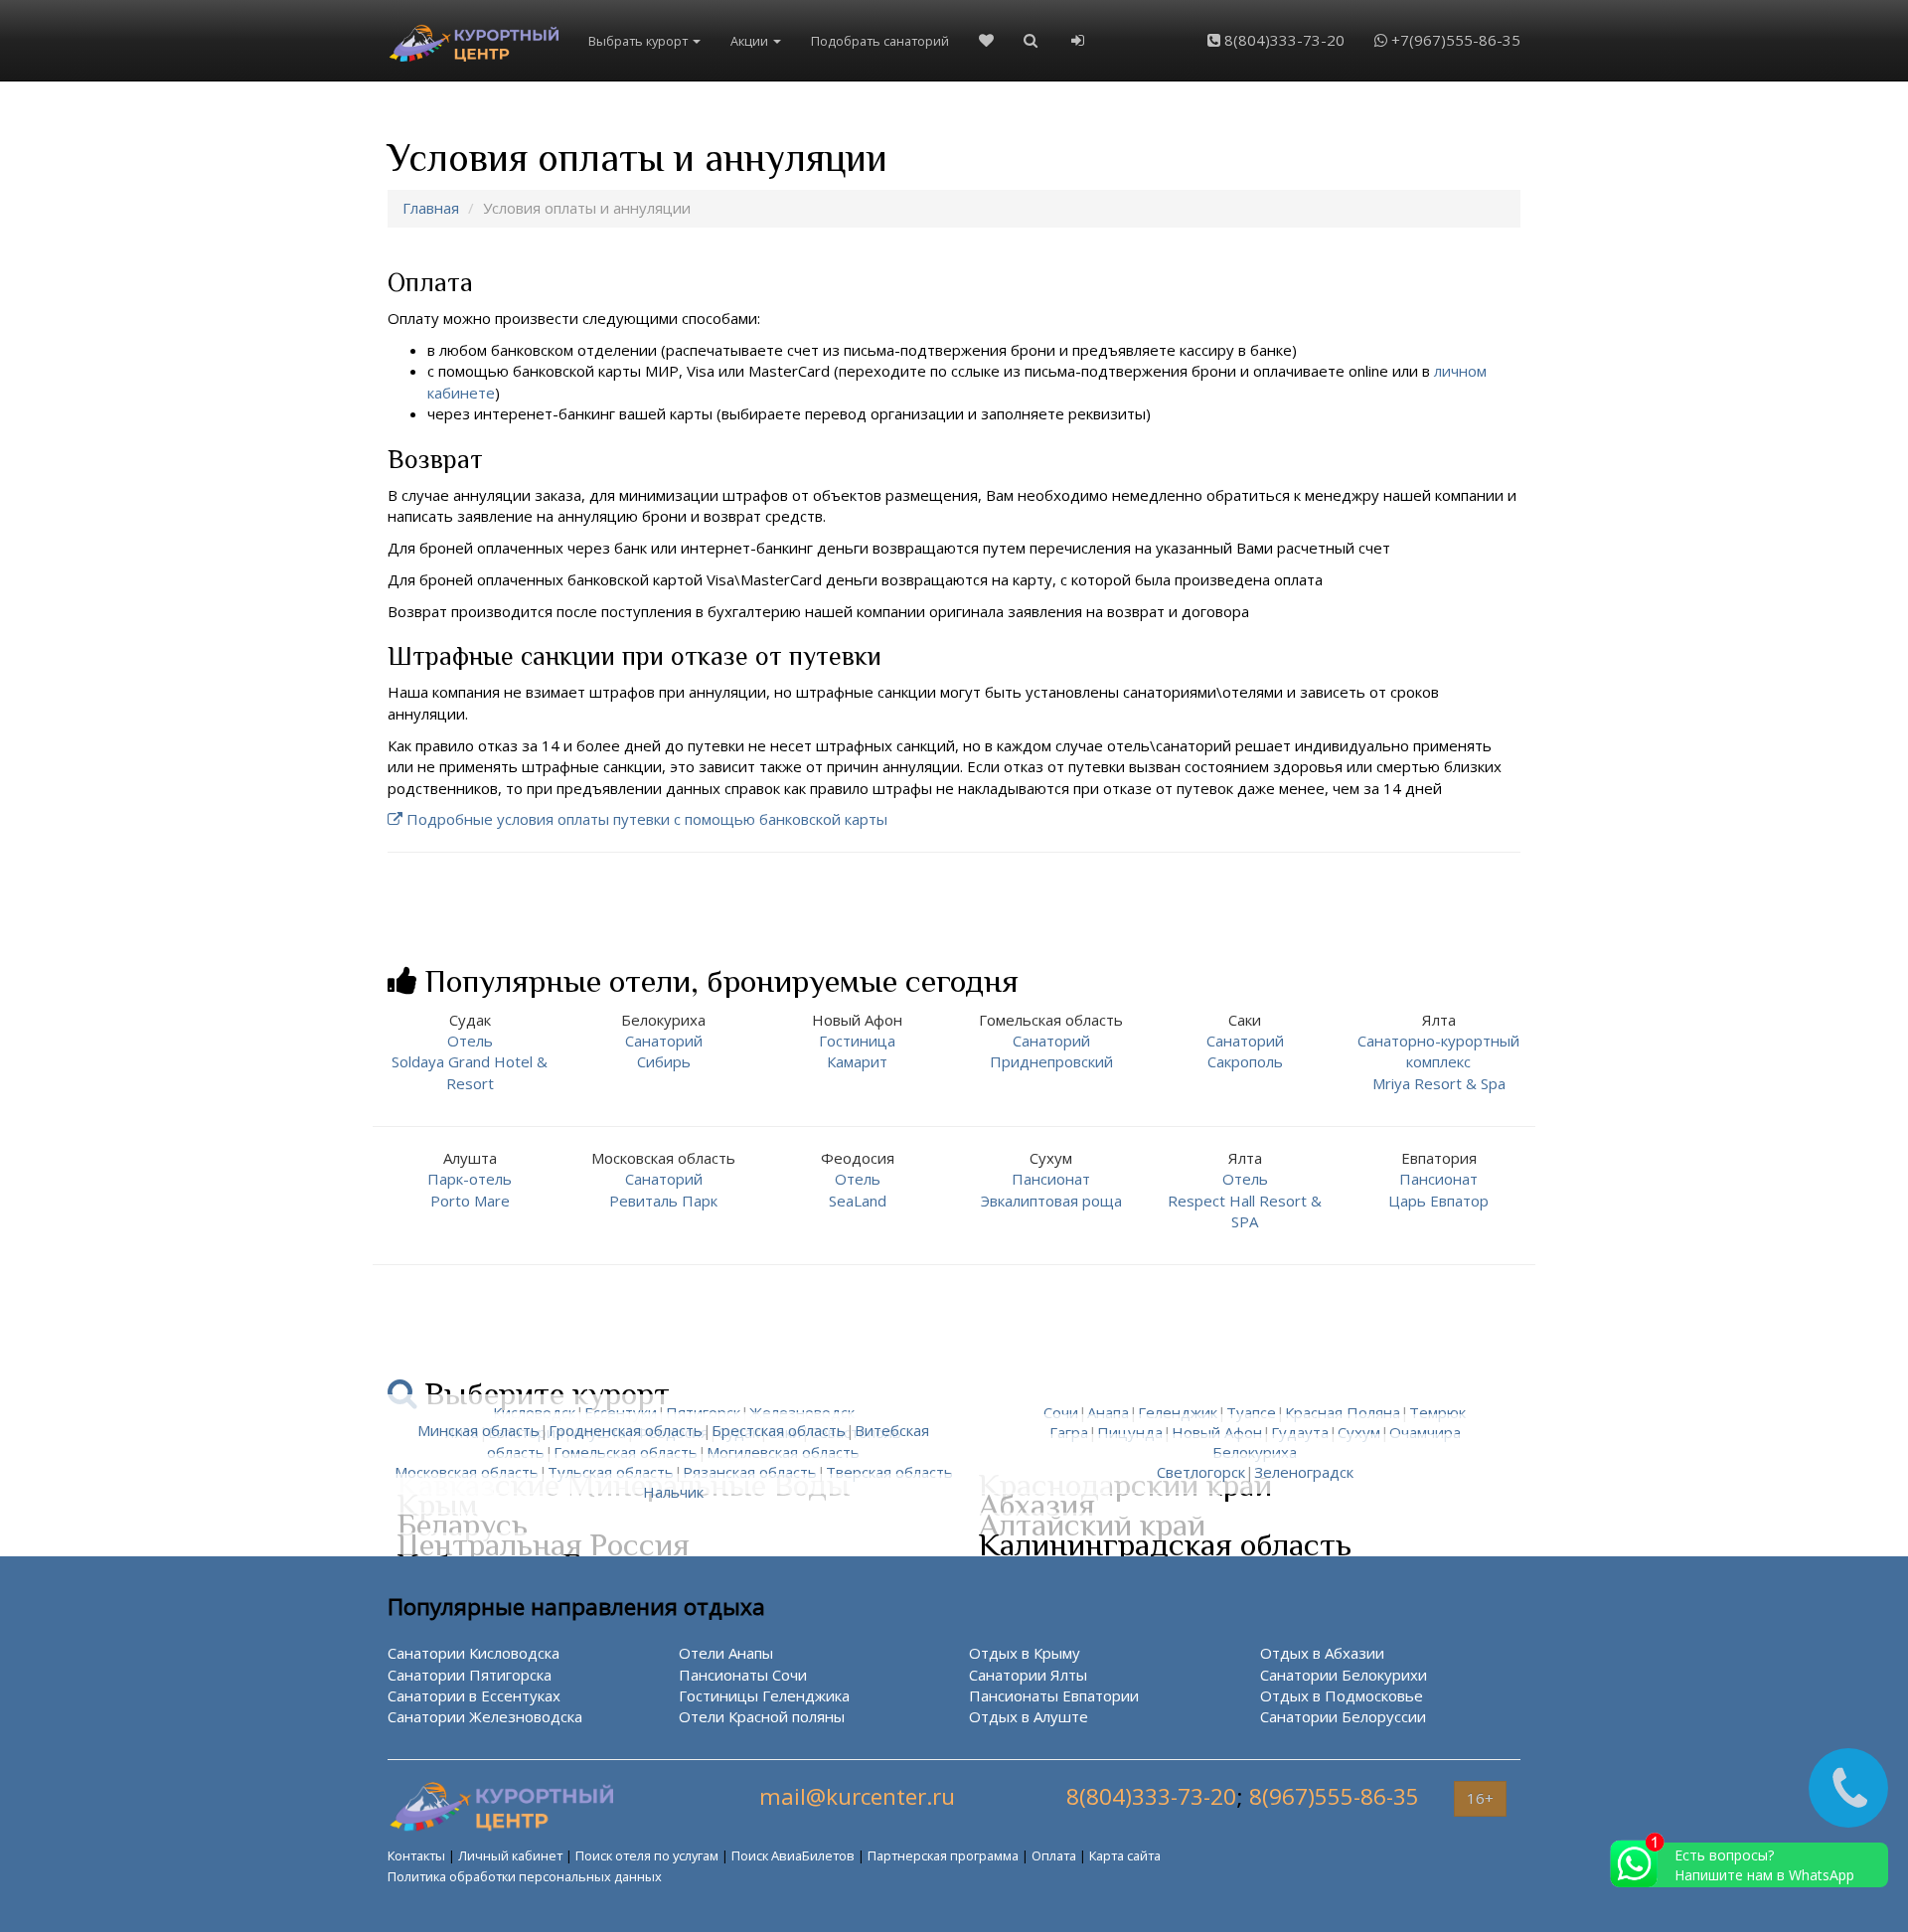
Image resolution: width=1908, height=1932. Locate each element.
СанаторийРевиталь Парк (663, 1179)
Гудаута (1300, 1432)
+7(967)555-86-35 (1454, 40)
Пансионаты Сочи (743, 1675)
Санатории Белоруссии (1343, 1716)
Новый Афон (1217, 1432)
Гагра (1069, 1432)
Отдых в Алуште (1029, 1716)
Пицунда (1130, 1432)
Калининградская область (1165, 1544)
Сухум (1359, 1432)
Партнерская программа (943, 1855)
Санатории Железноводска (485, 1716)
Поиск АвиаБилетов (793, 1855)
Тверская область (889, 1472)
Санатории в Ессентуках (474, 1695)
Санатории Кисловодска (474, 1653)
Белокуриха (1255, 1452)
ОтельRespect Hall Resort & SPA (1245, 1190)
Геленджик (1178, 1412)
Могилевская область (783, 1452)
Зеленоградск (1304, 1472)
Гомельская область (626, 1452)
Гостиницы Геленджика (764, 1695)
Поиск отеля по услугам (647, 1855)
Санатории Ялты (1028, 1675)
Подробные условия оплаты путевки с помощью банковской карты (647, 819)
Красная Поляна (1343, 1412)
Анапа (1108, 1412)
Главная (431, 208)
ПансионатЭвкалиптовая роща (1051, 1179)
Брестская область (779, 1430)
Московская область (467, 1472)
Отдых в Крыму (1025, 1653)
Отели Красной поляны (762, 1716)
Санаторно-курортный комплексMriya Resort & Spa (1438, 1051)
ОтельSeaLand (858, 1179)
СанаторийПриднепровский (1051, 1041)
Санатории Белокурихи (1344, 1675)
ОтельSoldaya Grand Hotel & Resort (470, 1051)
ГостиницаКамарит (857, 1041)
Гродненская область (626, 1430)
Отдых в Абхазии (1322, 1653)
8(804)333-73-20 (1282, 40)
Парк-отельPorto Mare (470, 1179)
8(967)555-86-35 (1334, 1796)
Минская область (478, 1430)
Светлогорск (1201, 1472)
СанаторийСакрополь (1245, 1041)
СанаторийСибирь (663, 1041)
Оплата (1054, 1855)
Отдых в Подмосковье (1342, 1695)
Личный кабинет (510, 1855)
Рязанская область (750, 1472)
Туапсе (1251, 1412)
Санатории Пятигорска (470, 1675)
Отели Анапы (726, 1653)
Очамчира (1425, 1432)
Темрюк (1437, 1412)
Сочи (1061, 1412)
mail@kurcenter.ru (857, 1796)
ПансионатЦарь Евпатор (1438, 1179)
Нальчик (673, 1492)
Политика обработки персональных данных (525, 1876)
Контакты (416, 1855)
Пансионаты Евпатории (1054, 1695)
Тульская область (611, 1472)
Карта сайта (1125, 1855)
